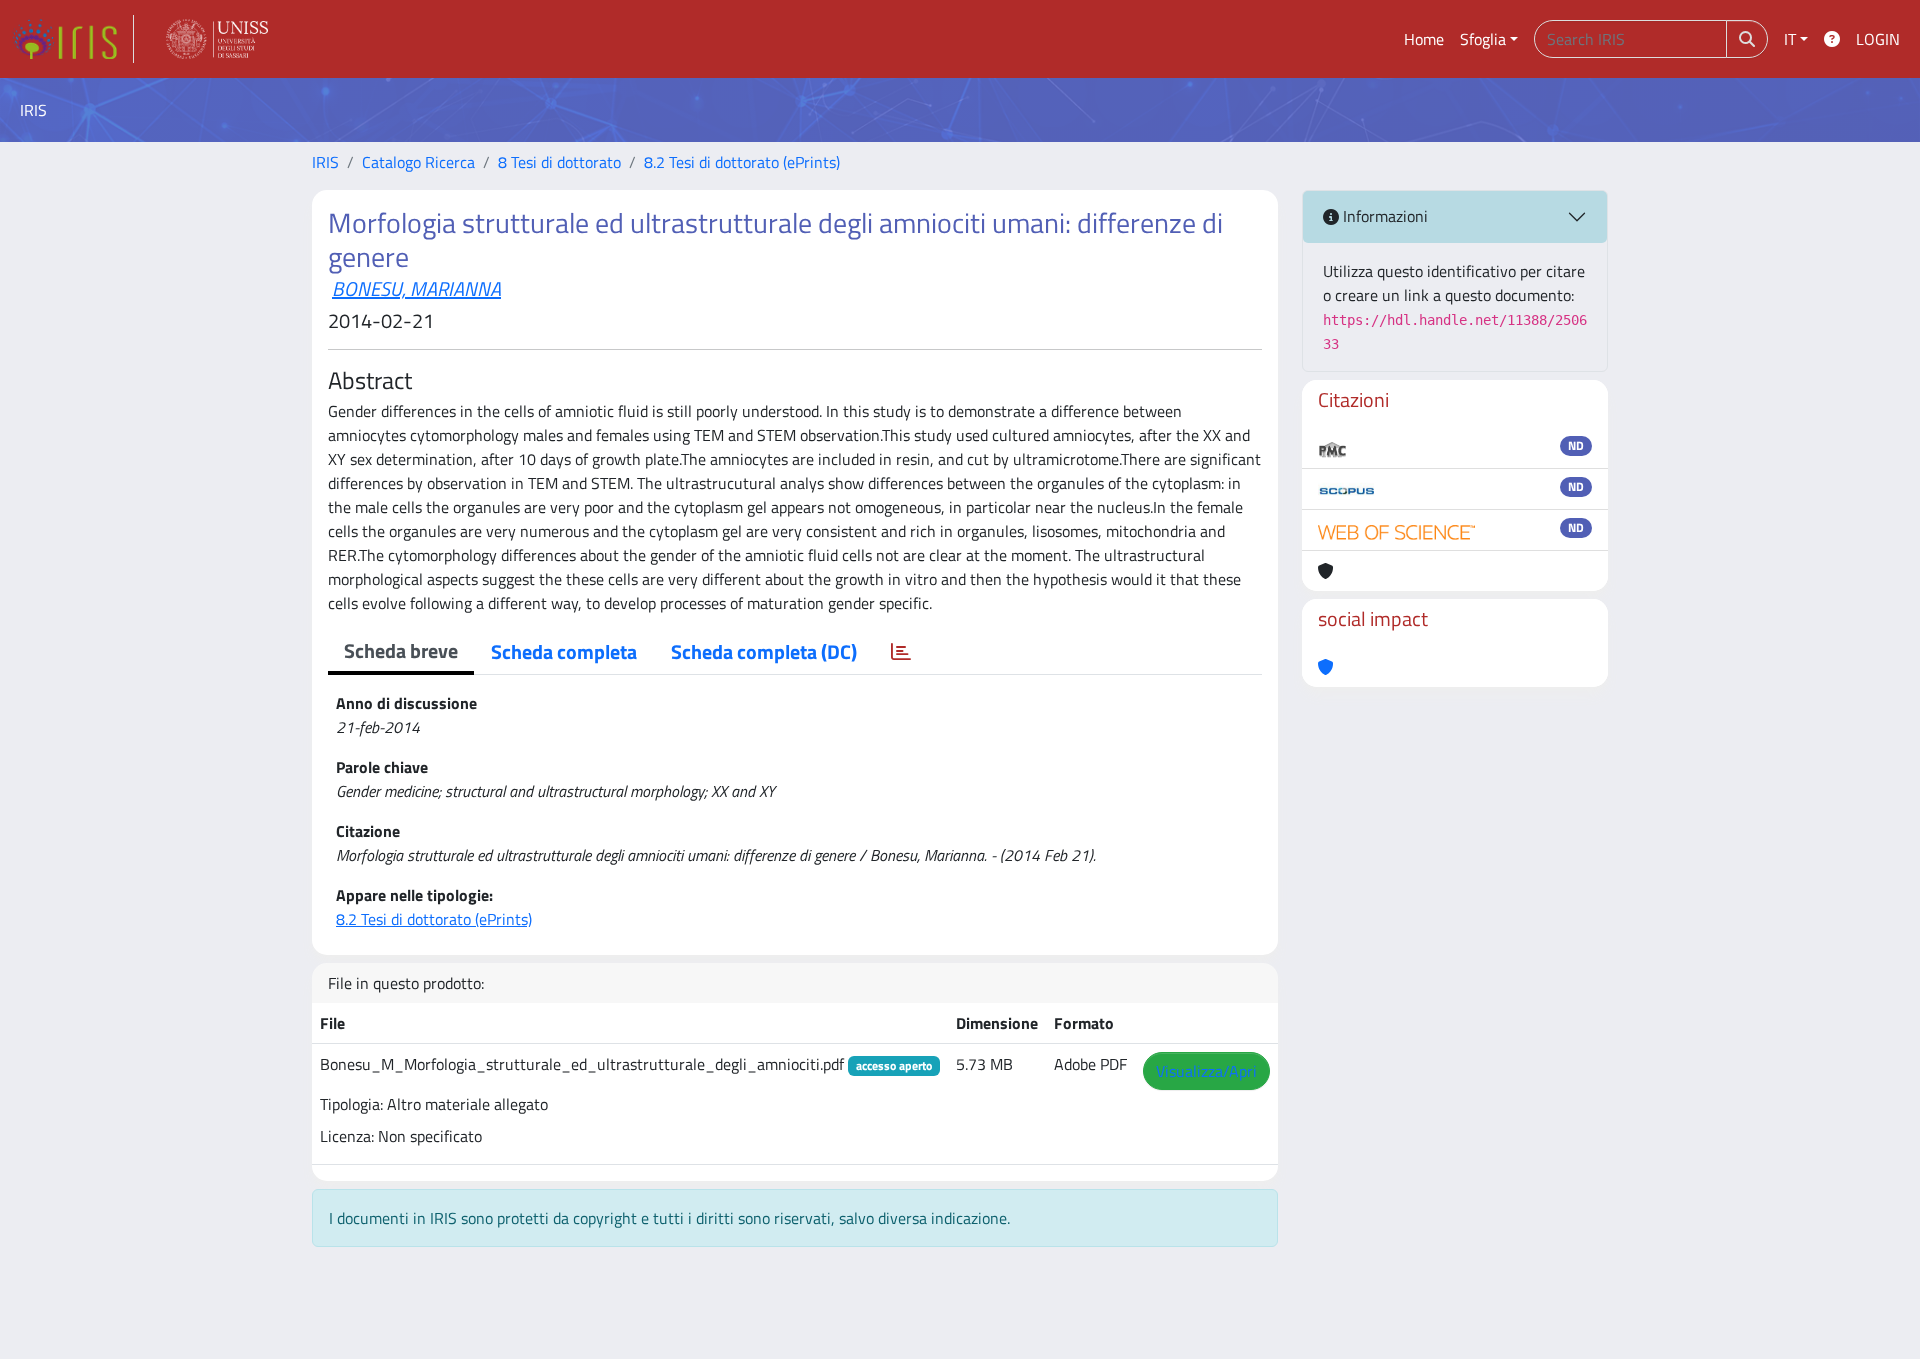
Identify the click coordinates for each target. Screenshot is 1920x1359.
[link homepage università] (217, 39)
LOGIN (1878, 39)
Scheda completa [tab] (564, 651)
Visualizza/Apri (1206, 1071)
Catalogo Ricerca (418, 162)
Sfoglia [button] (1483, 39)
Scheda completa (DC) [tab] (764, 651)
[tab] (901, 652)
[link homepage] (73, 39)
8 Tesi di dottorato (559, 162)
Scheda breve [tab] (401, 650)
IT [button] (1790, 39)
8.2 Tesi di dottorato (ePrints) (742, 162)
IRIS (325, 162)
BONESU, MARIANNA (416, 288)
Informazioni (1383, 216)
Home (1424, 39)
